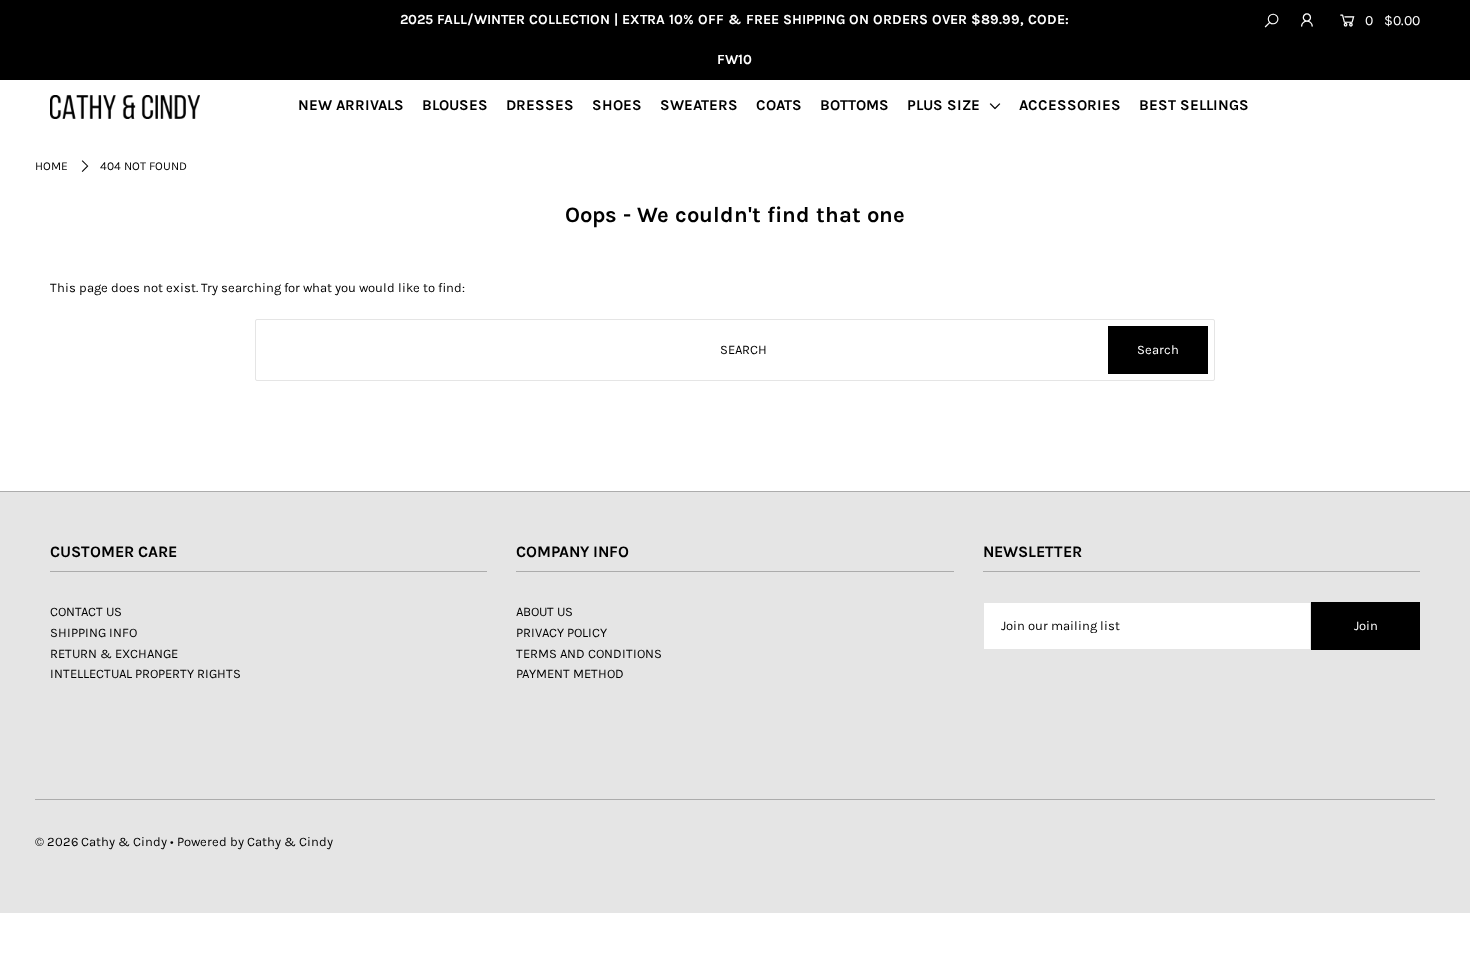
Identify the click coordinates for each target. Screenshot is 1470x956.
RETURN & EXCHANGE (114, 653)
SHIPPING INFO (93, 632)
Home (51, 166)
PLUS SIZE (945, 105)
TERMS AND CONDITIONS (589, 653)
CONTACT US (86, 611)
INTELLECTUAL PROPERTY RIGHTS (145, 673)
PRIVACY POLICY (561, 632)
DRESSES (540, 105)
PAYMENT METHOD (570, 673)
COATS (779, 105)
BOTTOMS (854, 105)
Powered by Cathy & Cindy (255, 841)
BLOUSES (455, 105)
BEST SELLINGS (1194, 105)
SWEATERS (699, 105)
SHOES (617, 105)
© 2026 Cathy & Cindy (101, 841)
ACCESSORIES (1070, 105)
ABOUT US (544, 611)
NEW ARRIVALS (351, 105)
